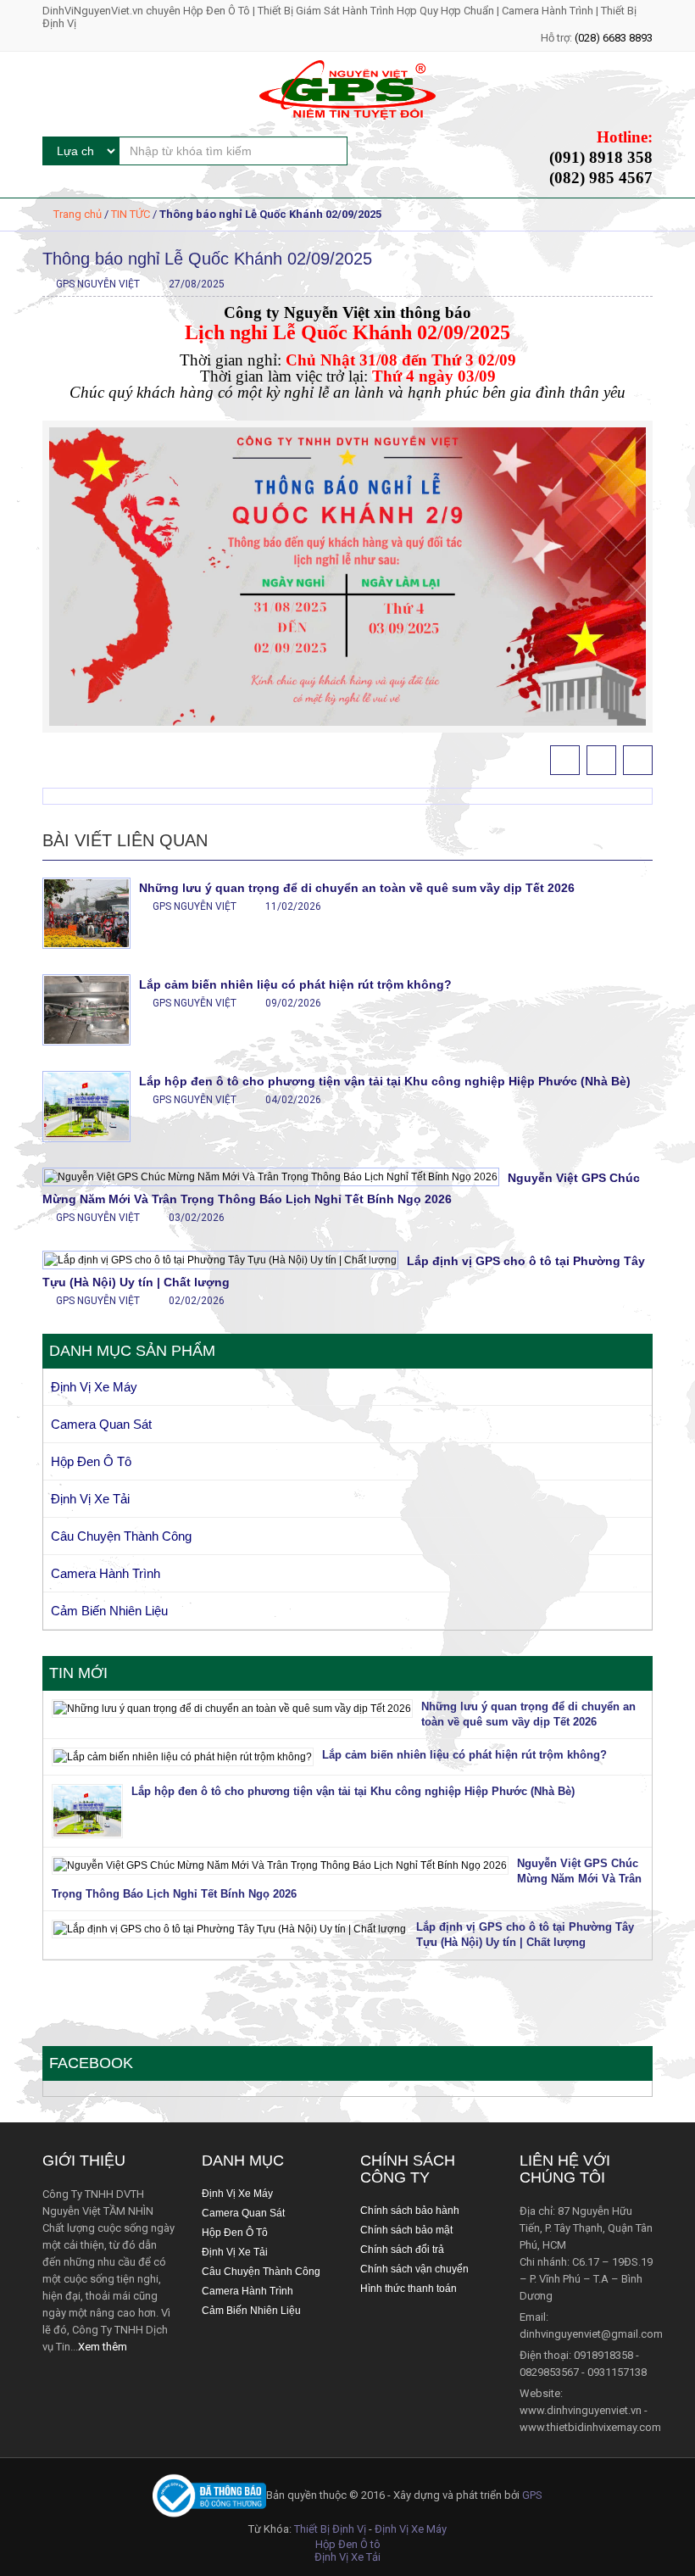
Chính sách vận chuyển (414, 2269)
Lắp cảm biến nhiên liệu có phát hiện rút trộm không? (295, 984)
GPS (532, 2495)
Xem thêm (103, 2347)
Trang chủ (78, 214)
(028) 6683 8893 (614, 38)
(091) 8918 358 (601, 157)
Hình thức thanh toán (409, 2289)
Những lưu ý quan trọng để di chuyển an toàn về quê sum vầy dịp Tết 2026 (357, 888)
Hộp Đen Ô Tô (91, 1461)
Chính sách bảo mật (406, 2230)
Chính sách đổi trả (402, 2250)
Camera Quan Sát (101, 1424)
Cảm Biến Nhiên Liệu (109, 1611)
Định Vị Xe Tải (90, 1499)
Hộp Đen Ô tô (348, 2544)
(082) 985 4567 (601, 178)
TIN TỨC (131, 214)
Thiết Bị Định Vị (330, 2529)
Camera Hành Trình (106, 1573)
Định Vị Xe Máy (94, 1387)
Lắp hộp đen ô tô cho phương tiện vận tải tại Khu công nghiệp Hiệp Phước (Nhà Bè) (385, 1081)
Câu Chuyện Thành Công (121, 1536)
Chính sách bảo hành (410, 2211)
